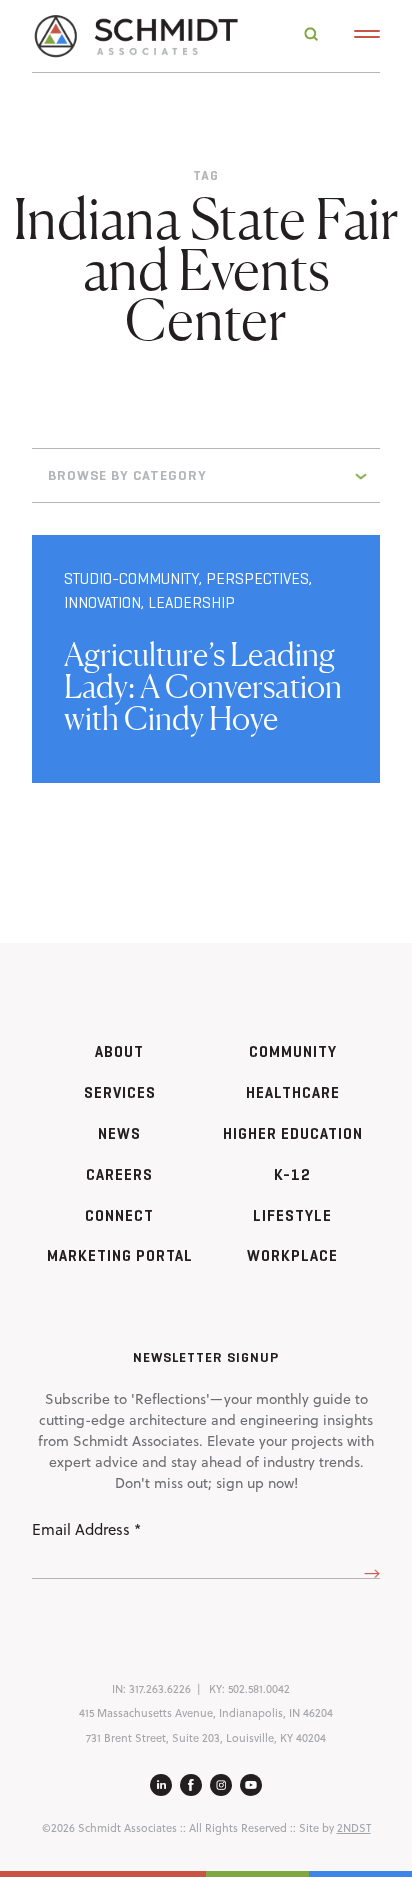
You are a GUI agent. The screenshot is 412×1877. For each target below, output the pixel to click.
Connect (119, 1215)
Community (293, 1051)
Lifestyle (292, 1215)
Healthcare (293, 1092)
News (119, 1133)
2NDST (354, 1828)
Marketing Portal (120, 1255)
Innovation (102, 602)
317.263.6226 (160, 1689)
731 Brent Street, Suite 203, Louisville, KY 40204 (206, 1738)
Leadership (191, 602)
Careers (119, 1174)
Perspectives (257, 578)
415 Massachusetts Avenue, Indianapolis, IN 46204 (206, 1713)
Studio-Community (131, 578)
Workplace (292, 1255)
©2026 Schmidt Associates (109, 1828)
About (119, 1051)
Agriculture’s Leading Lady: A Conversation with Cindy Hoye (203, 686)
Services (120, 1092)
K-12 (292, 1174)
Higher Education (293, 1133)
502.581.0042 (259, 1689)
